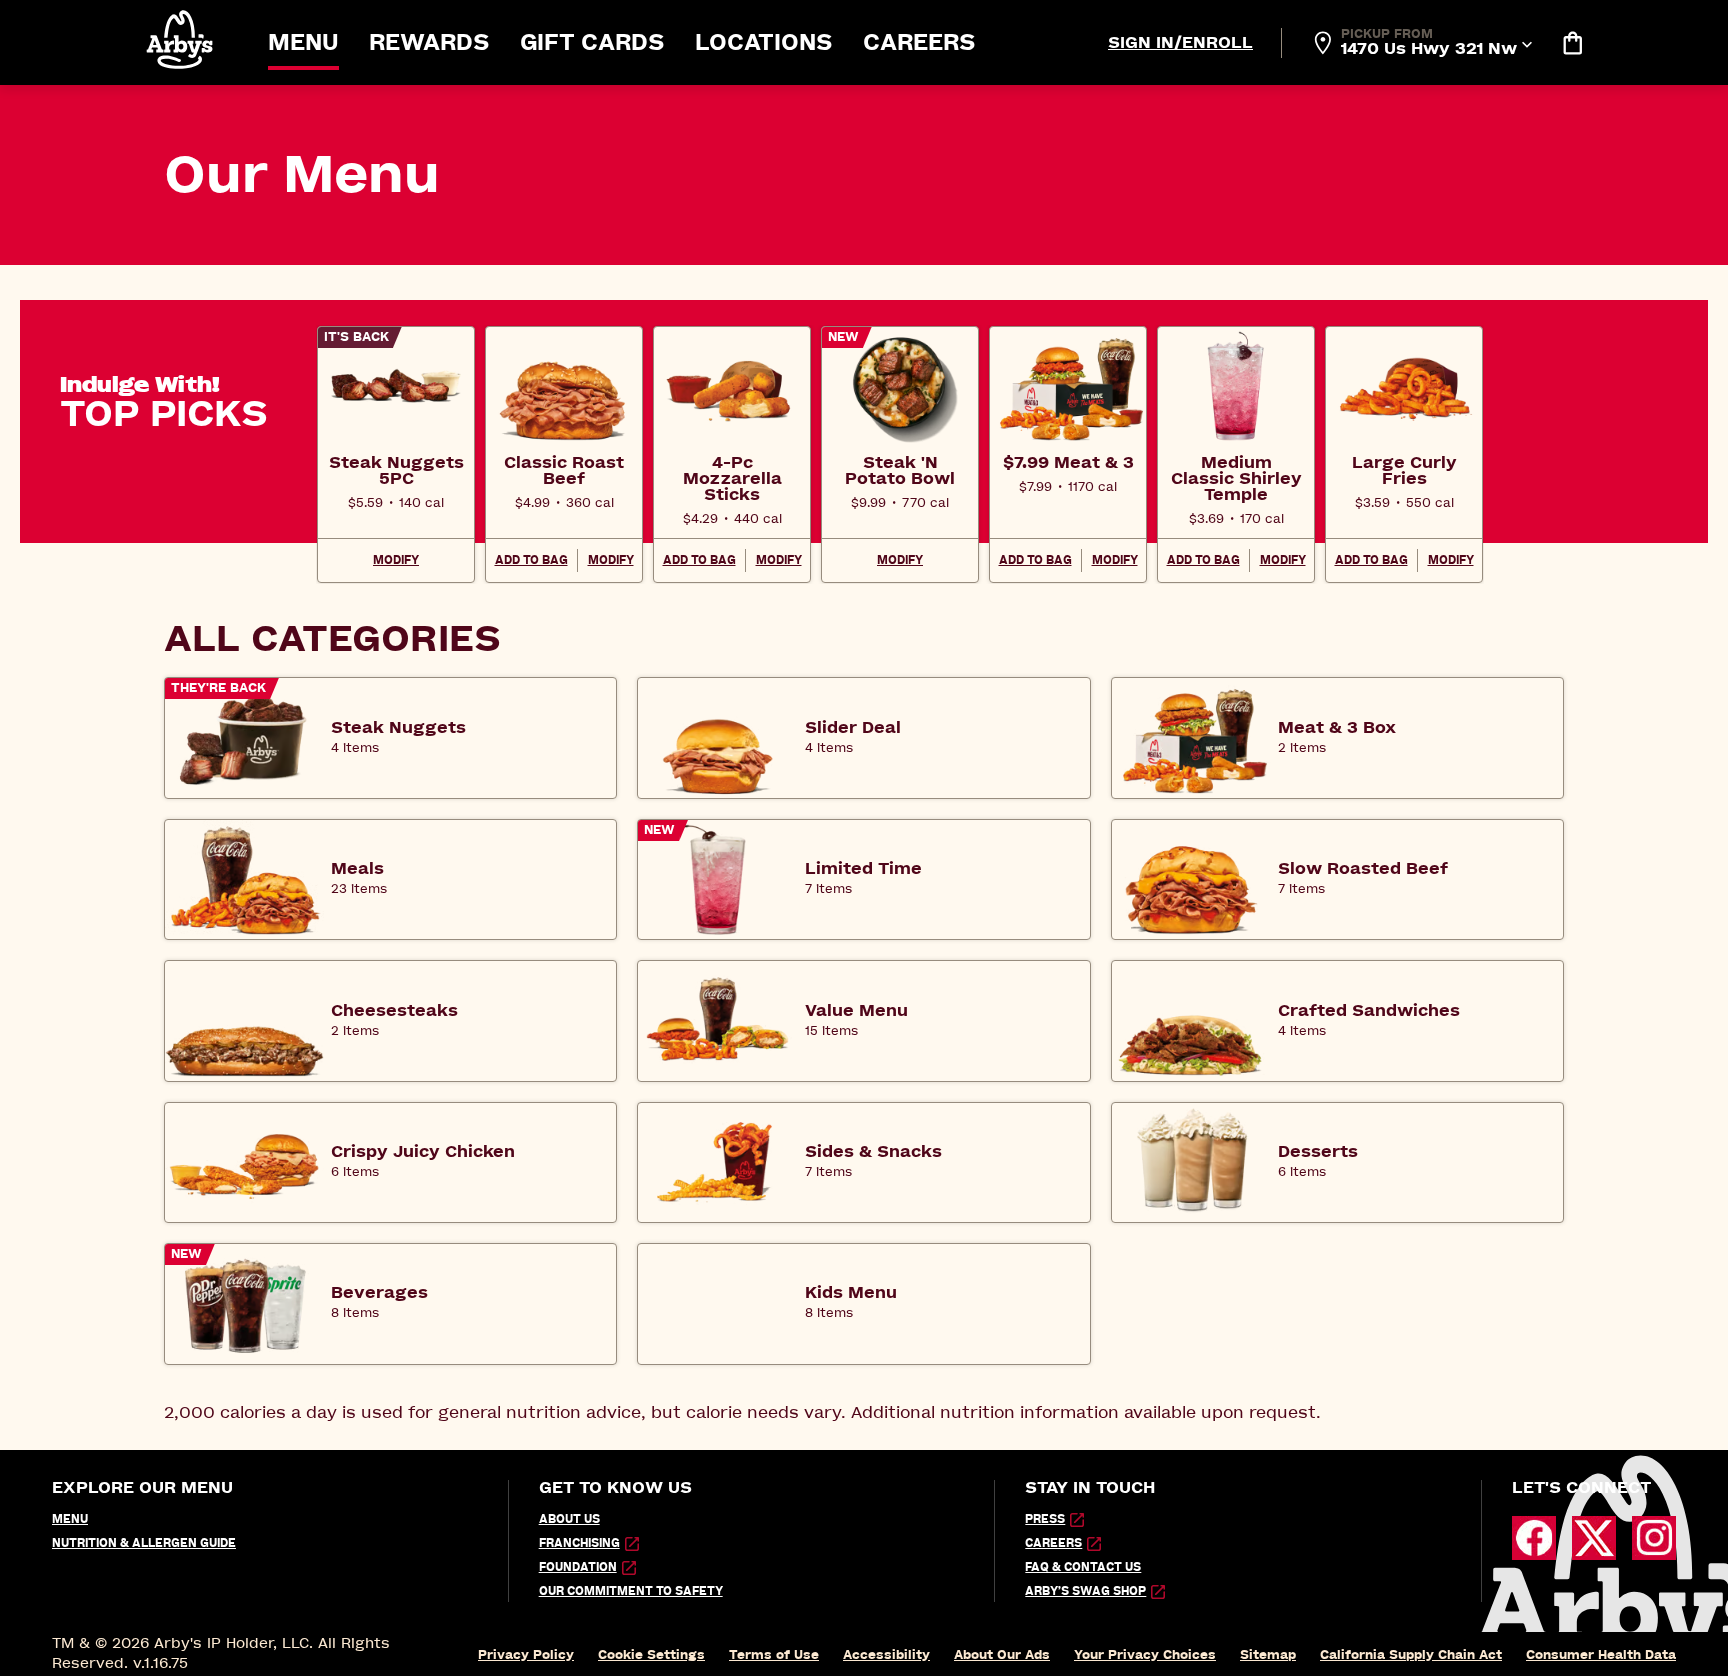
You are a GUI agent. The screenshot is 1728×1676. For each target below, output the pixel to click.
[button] (181, 39)
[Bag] (1572, 43)
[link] (396, 470)
